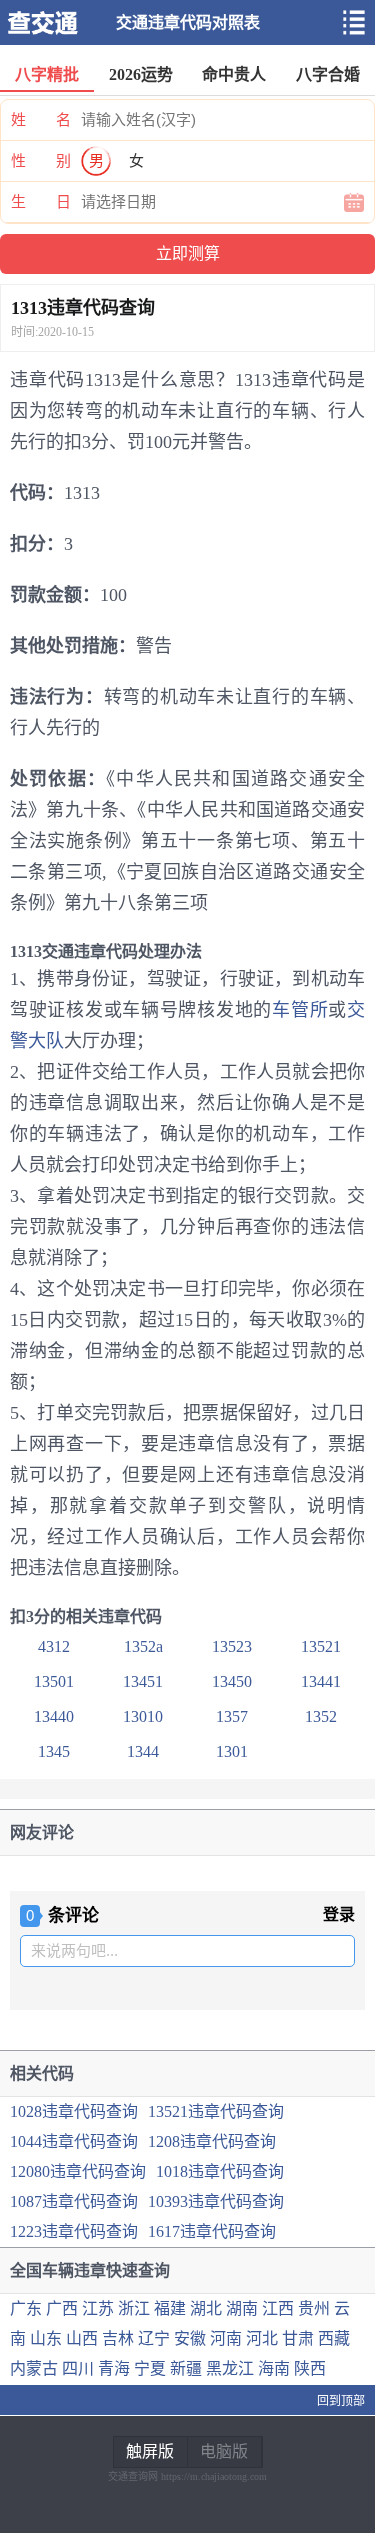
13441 (321, 1681)
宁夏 (150, 2368)
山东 (46, 2338)
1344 (143, 1751)
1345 (54, 1751)
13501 (54, 1681)
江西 (278, 2308)
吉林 (118, 2338)
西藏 (334, 2338)
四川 (78, 2368)
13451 (143, 1681)
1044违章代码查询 (74, 2141)
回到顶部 (341, 2401)
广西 (62, 2308)
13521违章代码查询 (216, 2111)
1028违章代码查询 (74, 2111)
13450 (232, 1681)
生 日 (41, 202)
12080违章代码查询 (78, 2171)
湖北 (206, 2308)
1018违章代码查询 (220, 2171)
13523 (232, 1646)
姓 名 (41, 120)
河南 (226, 2338)
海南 (274, 2368)
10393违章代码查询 (216, 2201)
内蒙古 (34, 2368)
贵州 (314, 2308)
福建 (170, 2308)
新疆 (186, 2368)
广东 (26, 2308)
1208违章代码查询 (212, 2141)
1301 (232, 1751)
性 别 (41, 161)
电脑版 (224, 2451)
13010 (143, 1716)
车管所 (300, 1010)
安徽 (190, 2338)
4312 (54, 1646)
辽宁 (154, 2338)
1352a (143, 1646)
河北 (262, 2338)
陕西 (310, 2368)
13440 (54, 1716)
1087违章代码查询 (74, 2201)
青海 (114, 2368)
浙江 (134, 2308)
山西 (82, 2338)
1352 (321, 1716)
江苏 (98, 2308)
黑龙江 (230, 2368)
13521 (321, 1646)
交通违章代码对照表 (188, 22)
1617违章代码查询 (212, 2231)
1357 (232, 1716)
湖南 (242, 2308)
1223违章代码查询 (74, 2231)
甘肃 (298, 2338)
